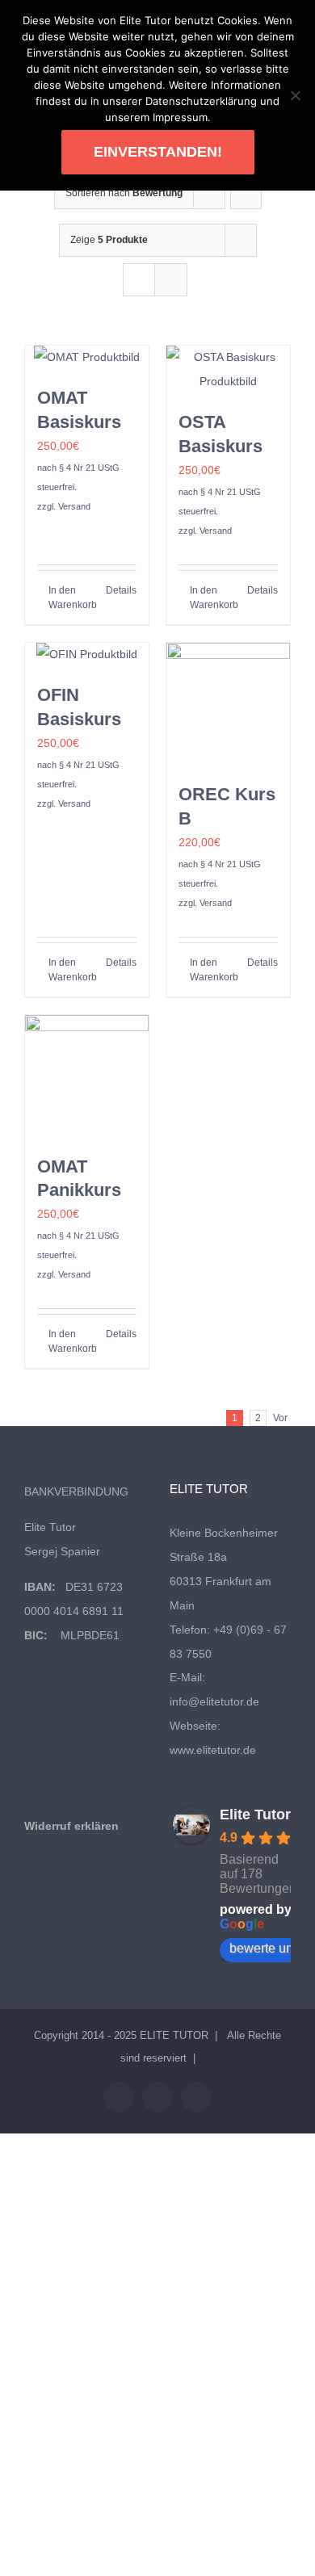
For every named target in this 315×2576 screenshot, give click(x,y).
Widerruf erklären (71, 1826)
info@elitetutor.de (214, 1701)
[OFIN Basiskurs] (87, 655)
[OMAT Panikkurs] (87, 1077)
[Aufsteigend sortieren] (246, 193)
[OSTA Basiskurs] (228, 370)
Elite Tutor (255, 1815)
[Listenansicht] (171, 280)
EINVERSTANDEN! (158, 152)
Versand (74, 506)
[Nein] (295, 95)
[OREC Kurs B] (228, 705)
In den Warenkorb (67, 598)
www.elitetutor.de (213, 1750)
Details (121, 590)
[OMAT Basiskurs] (87, 358)
